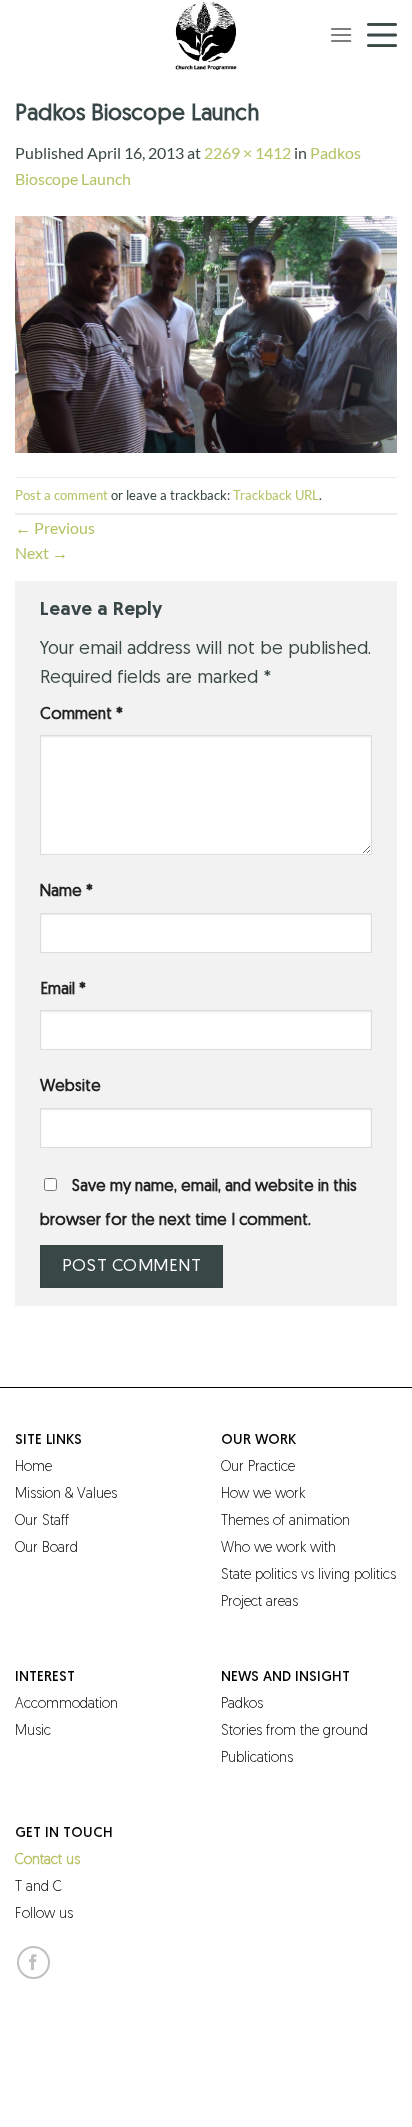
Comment (81, 715)
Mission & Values (66, 1494)
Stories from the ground (294, 1731)
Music (33, 1731)
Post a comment (61, 495)
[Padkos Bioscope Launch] (206, 331)
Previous (55, 527)
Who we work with (278, 1548)
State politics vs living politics (308, 1575)
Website (70, 1087)
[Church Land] (206, 35)
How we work (263, 1494)
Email (63, 990)
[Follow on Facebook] (33, 1962)
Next (41, 552)
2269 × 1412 (247, 152)
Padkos (242, 1704)
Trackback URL (276, 495)
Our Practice (258, 1467)
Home (33, 1467)
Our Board (46, 1548)
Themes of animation (285, 1521)
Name (66, 892)
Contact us (47, 1860)
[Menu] (341, 34)
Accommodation (66, 1704)
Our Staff (42, 1521)
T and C (38, 1887)
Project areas (259, 1602)
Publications (257, 1758)
